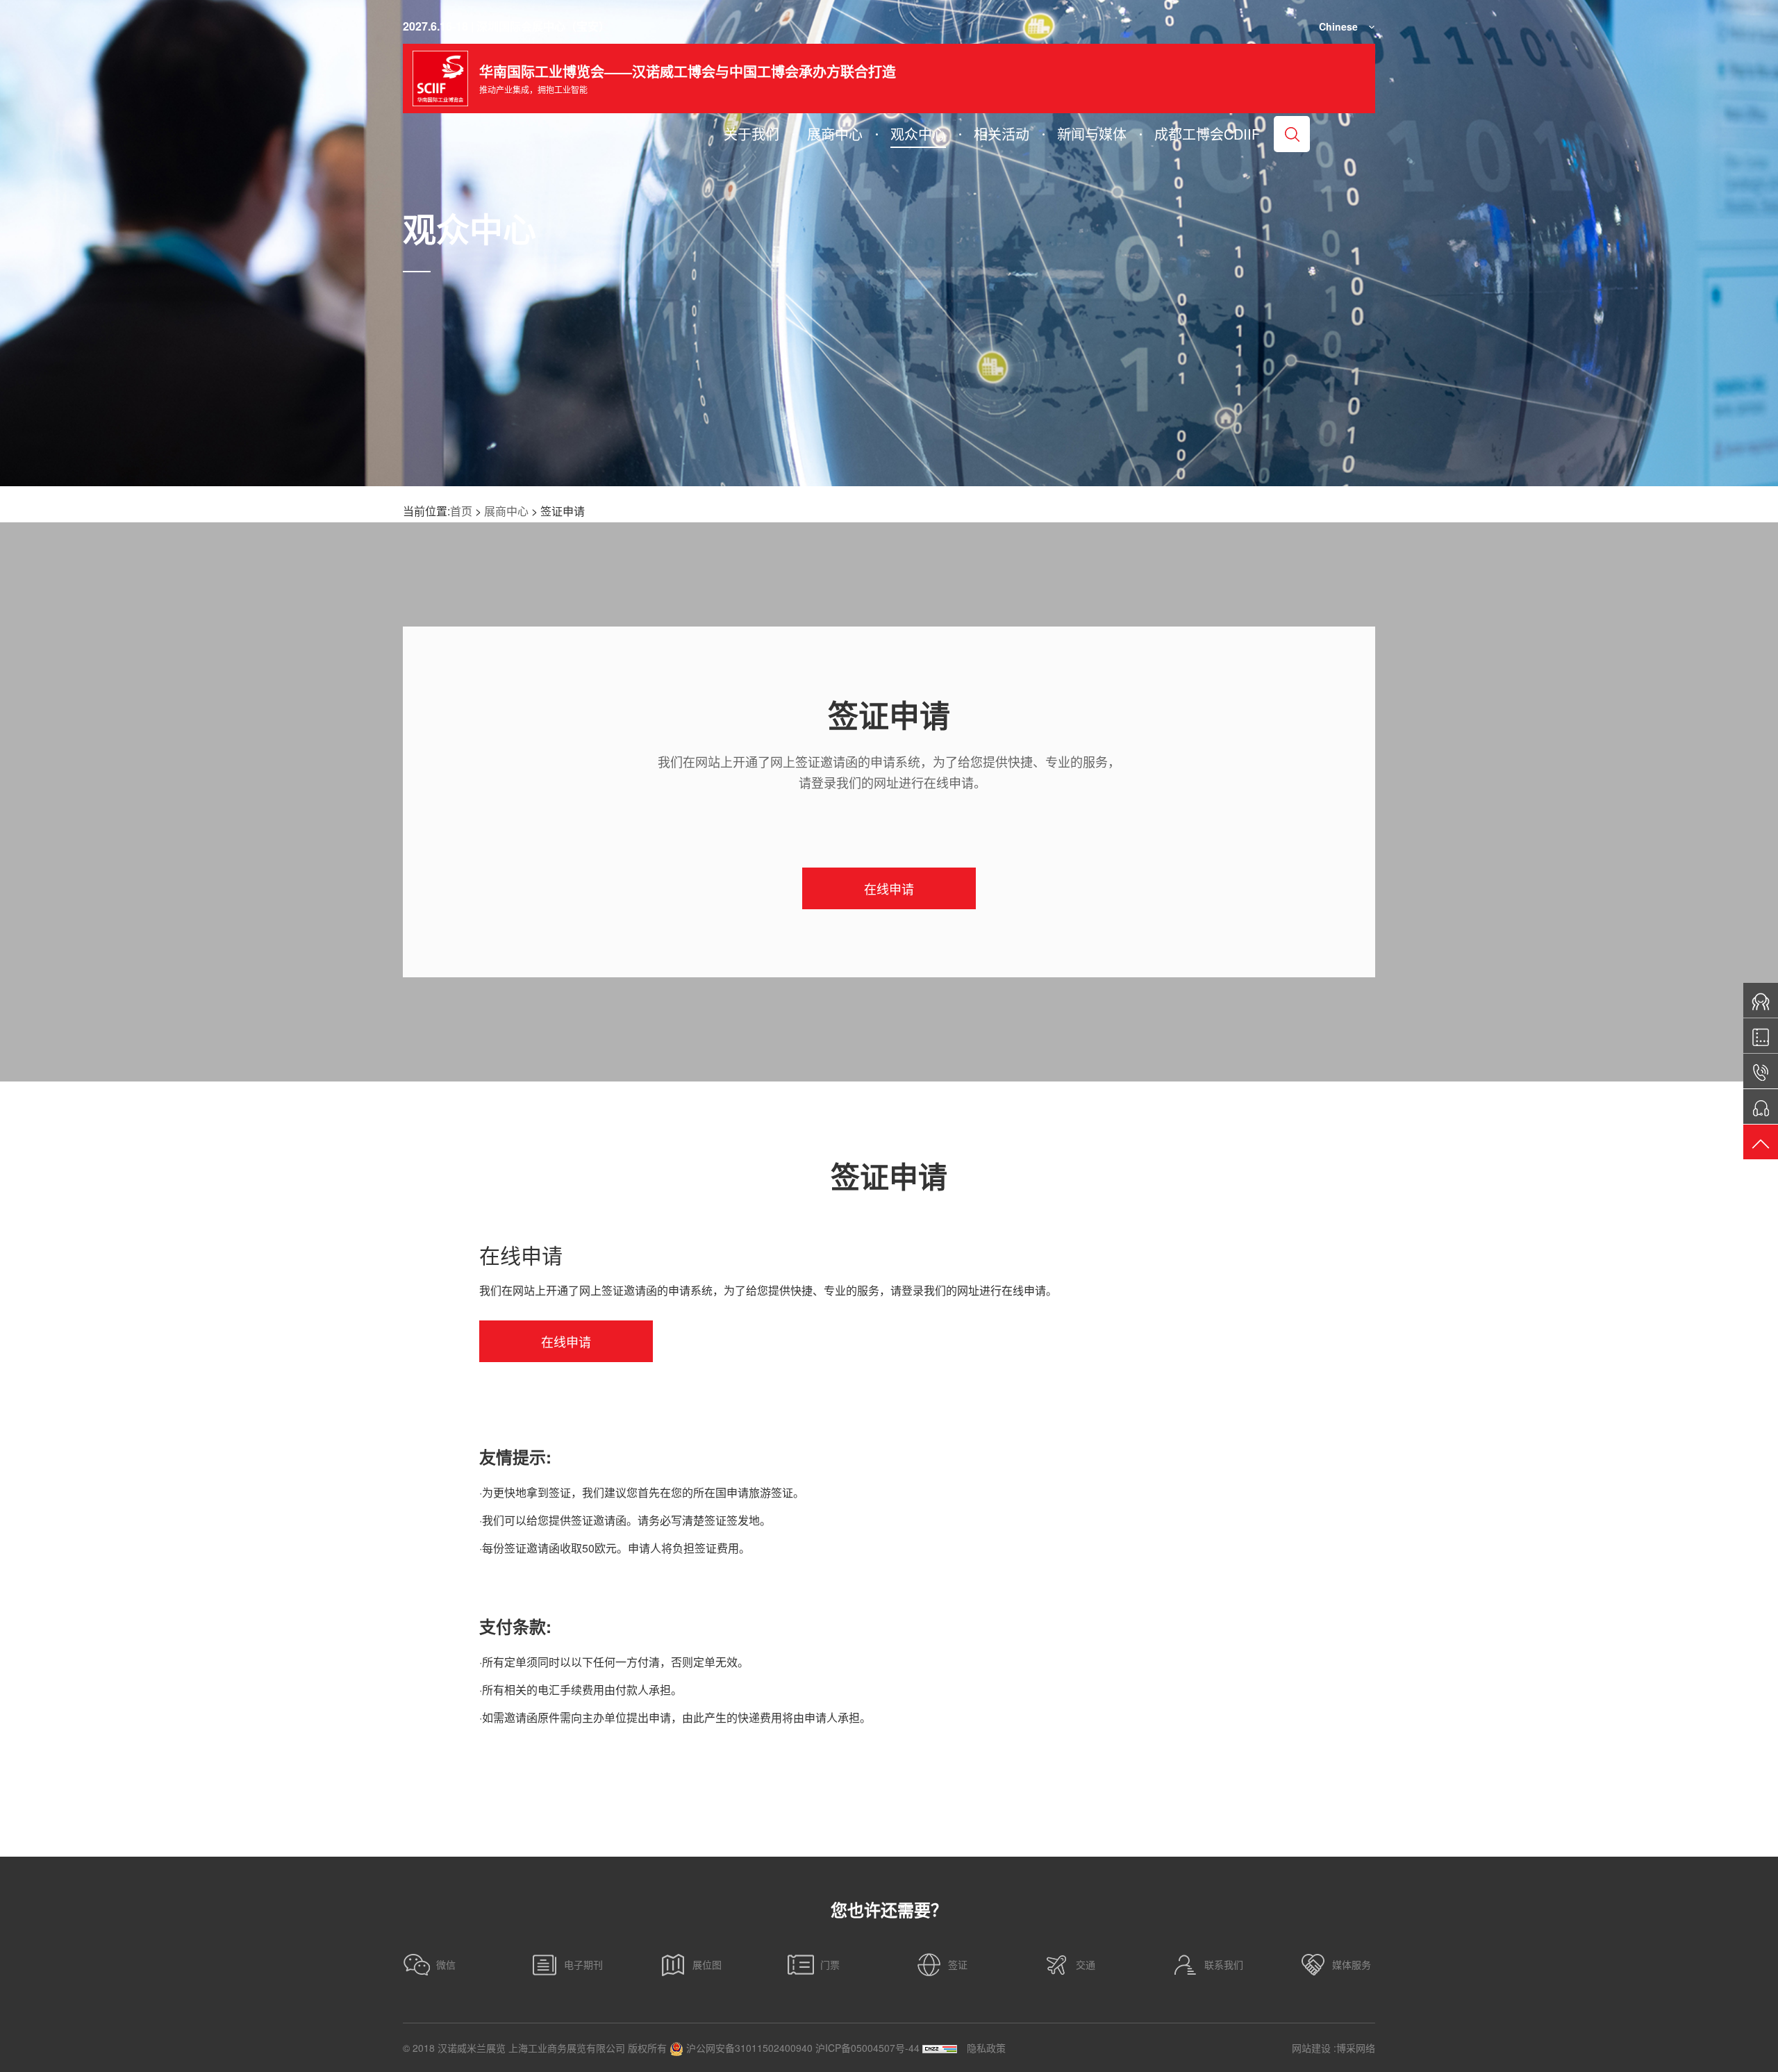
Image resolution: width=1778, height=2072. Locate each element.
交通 (1086, 1964)
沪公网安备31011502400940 (748, 2048)
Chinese (1338, 26)
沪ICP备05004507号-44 (867, 2048)
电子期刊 (583, 1964)
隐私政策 (986, 2048)
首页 (461, 511)
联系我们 (1224, 1964)
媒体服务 (1352, 1964)
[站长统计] (940, 2048)
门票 (830, 1964)
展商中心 (506, 511)
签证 (958, 1964)
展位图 (707, 1964)
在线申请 (889, 888)
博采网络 (1356, 2048)
